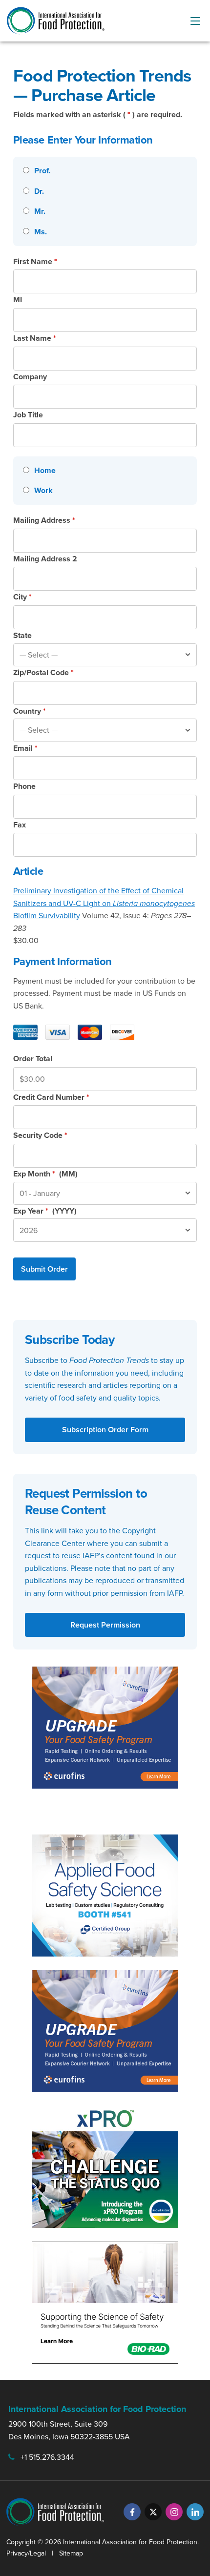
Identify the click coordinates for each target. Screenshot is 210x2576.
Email (25, 748)
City (22, 597)
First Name (35, 261)
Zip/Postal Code (43, 672)
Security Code (40, 1135)
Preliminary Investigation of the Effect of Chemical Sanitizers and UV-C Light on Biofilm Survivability (104, 903)
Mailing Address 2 (45, 559)
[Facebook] (132, 2512)
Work (43, 490)
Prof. (42, 171)
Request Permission (105, 1625)
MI (18, 299)
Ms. (41, 232)
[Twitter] (153, 2512)
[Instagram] (174, 2512)
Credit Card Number (51, 1097)
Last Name (35, 338)
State (22, 635)
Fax (20, 825)
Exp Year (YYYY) (45, 1211)
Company (30, 377)
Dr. (39, 191)
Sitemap (71, 2553)
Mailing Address (44, 520)
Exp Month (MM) (45, 1174)
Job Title (28, 415)
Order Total (33, 1059)
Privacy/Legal (26, 2553)
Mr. (40, 211)
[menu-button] (195, 21)
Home (45, 470)
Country (30, 711)
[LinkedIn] (195, 2512)
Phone (24, 786)
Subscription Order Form (105, 1430)
